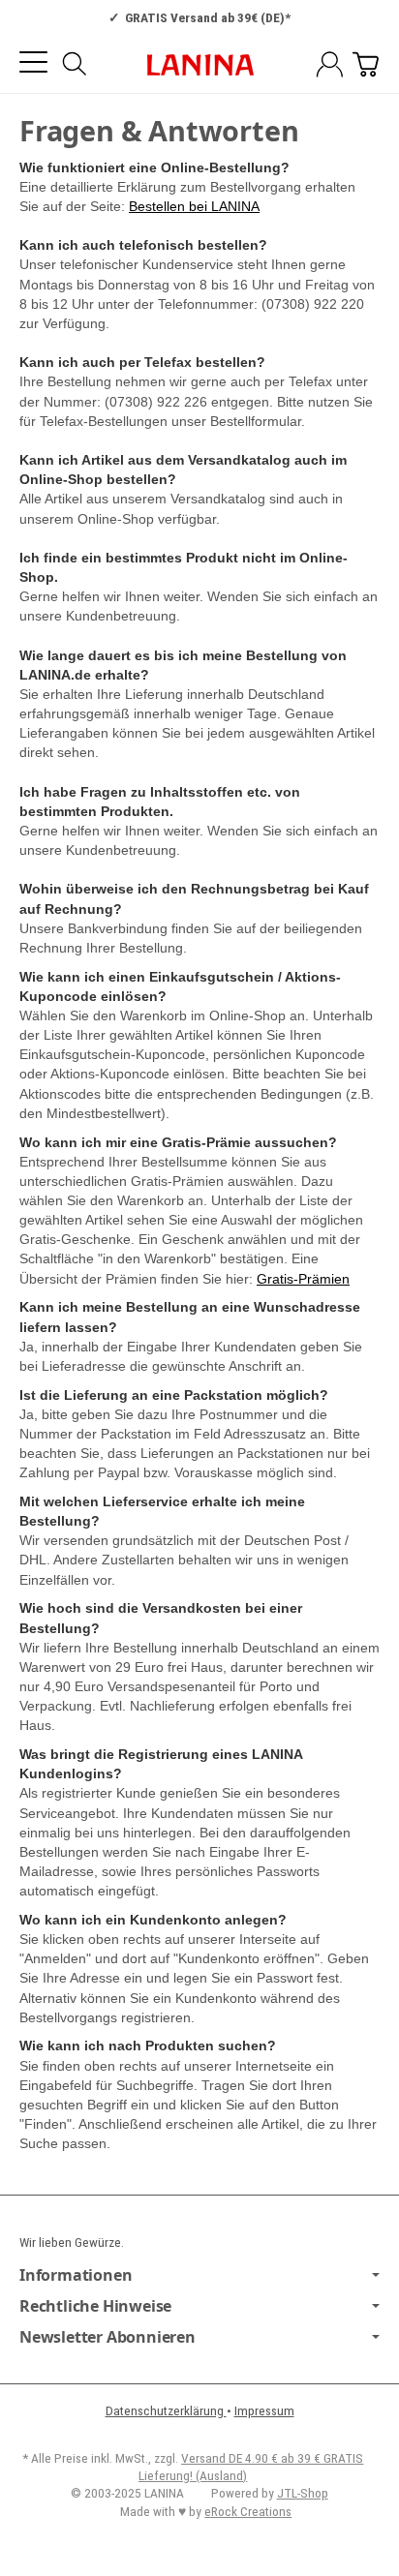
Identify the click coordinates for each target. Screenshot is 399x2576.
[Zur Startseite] (199, 65)
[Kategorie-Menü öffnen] (33, 62)
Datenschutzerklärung (166, 2410)
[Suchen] (75, 64)
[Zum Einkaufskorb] (366, 64)
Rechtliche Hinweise (95, 2306)
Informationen (76, 2275)
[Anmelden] (330, 64)
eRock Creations (248, 2511)
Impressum (264, 2410)
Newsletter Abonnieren (107, 2337)
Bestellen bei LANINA (194, 206)
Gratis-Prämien (303, 1279)
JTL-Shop (303, 2493)
